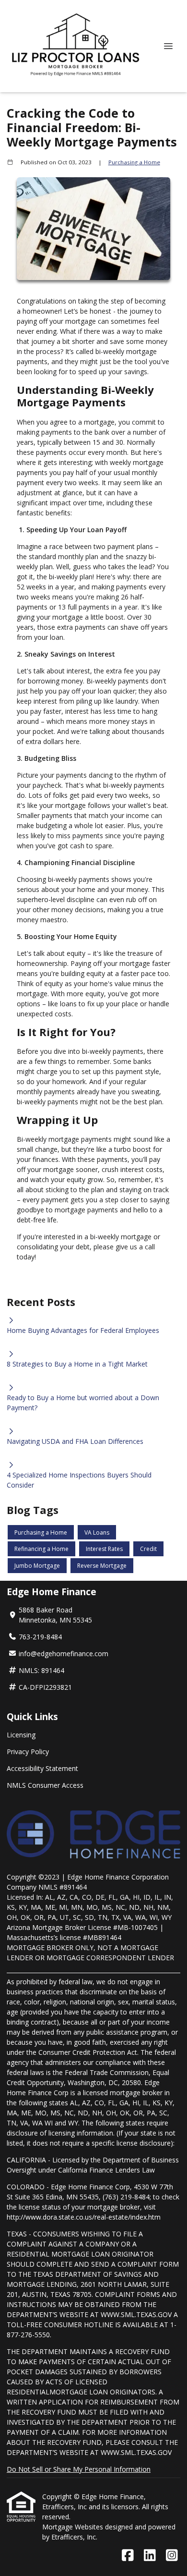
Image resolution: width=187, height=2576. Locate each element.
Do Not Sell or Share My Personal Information (79, 2469)
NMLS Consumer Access (45, 1785)
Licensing (21, 1735)
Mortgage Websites (74, 2527)
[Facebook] (128, 2556)
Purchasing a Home (134, 162)
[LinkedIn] (150, 2556)
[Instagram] (172, 2556)
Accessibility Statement (42, 1768)
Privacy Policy (28, 1752)
